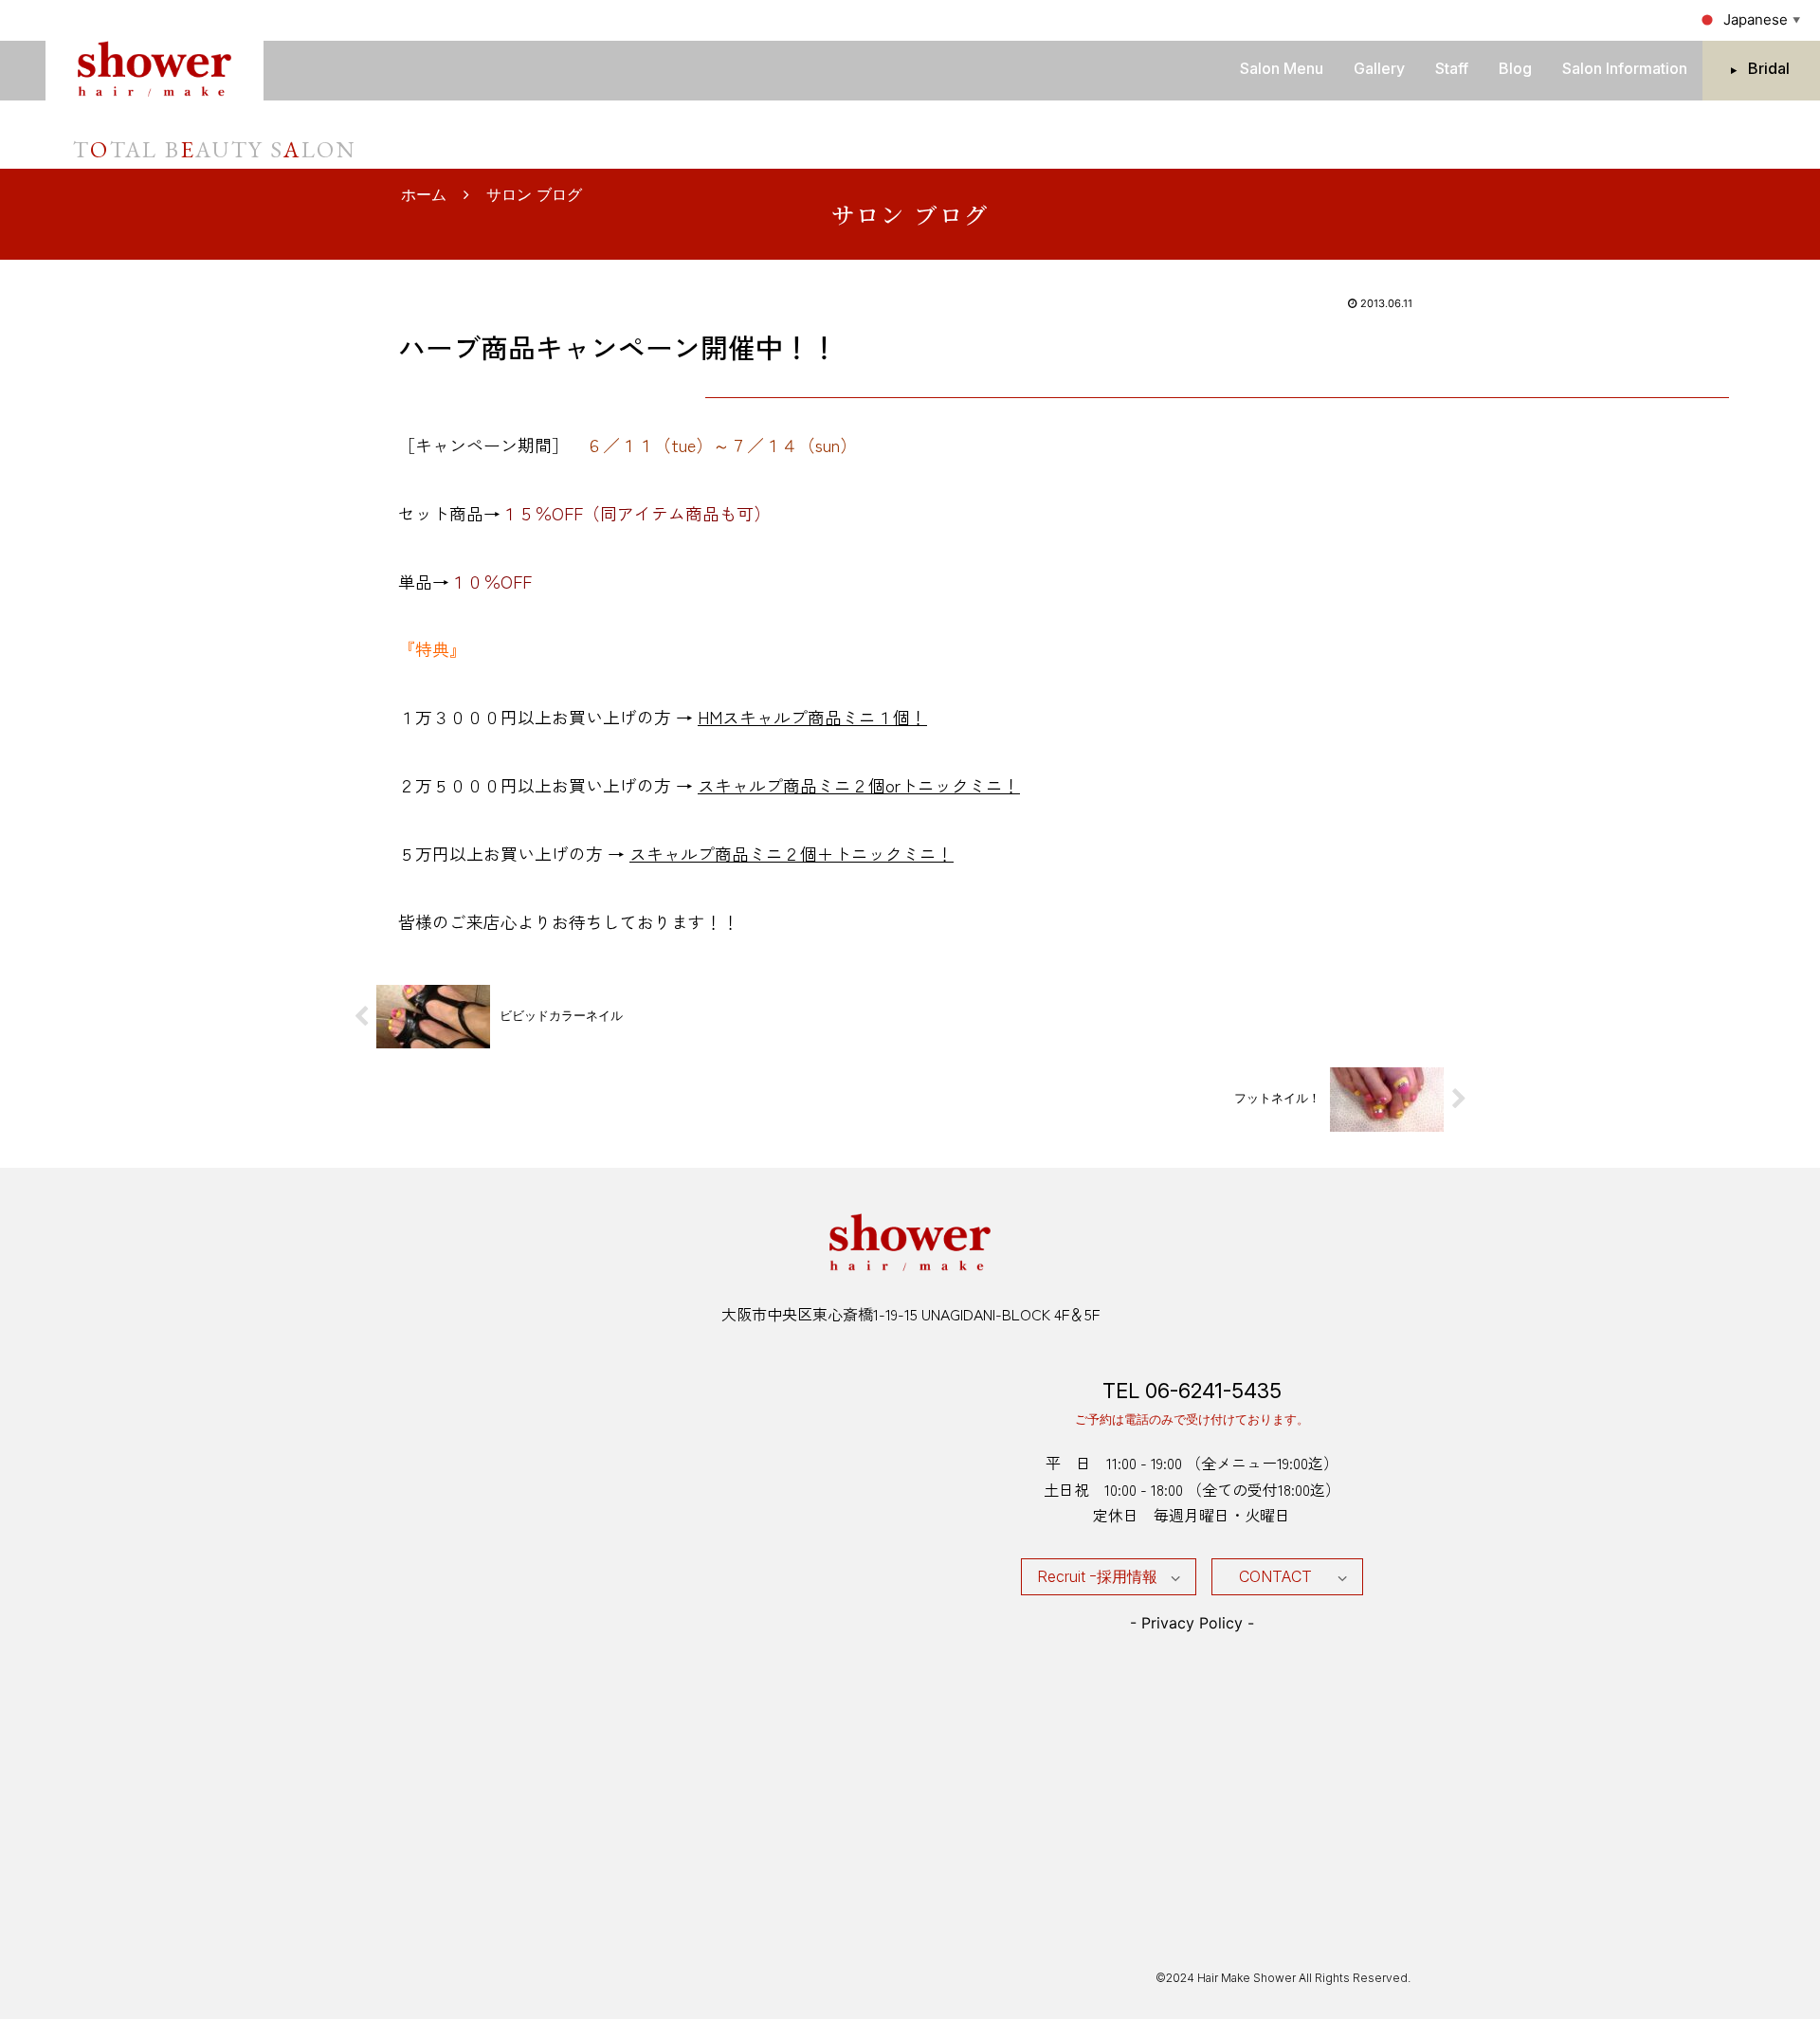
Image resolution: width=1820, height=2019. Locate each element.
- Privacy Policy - (1192, 1623)
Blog (1515, 68)
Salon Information (1625, 68)
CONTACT (1275, 1576)
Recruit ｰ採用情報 (1097, 1576)
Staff (1452, 68)
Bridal (1769, 68)
